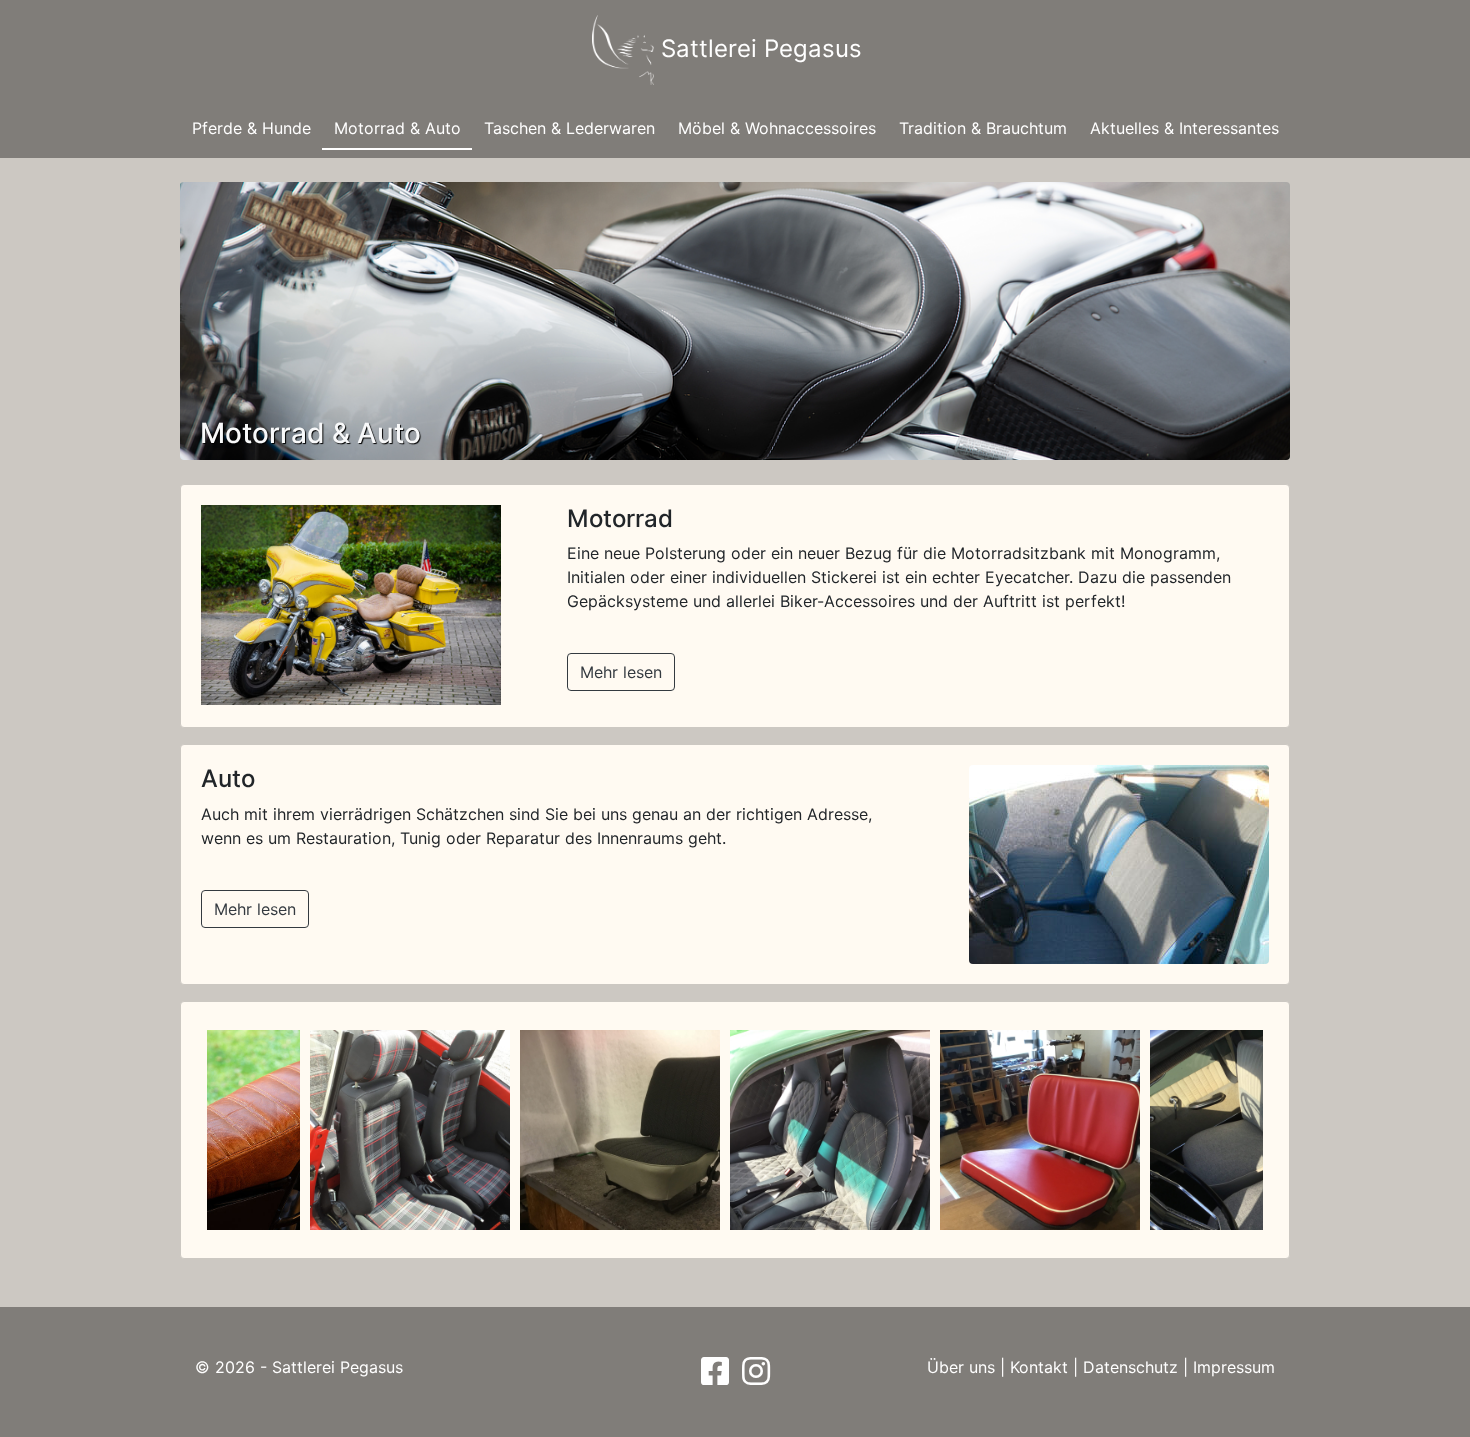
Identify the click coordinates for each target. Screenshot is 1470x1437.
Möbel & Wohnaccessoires (777, 128)
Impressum (1234, 1367)
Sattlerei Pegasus (758, 48)
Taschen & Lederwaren (569, 128)
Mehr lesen (621, 672)
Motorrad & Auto (397, 128)
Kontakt (1039, 1367)
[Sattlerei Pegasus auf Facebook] (717, 1377)
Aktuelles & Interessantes (1184, 128)
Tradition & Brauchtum (983, 128)
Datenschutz (1130, 1367)
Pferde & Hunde (251, 128)
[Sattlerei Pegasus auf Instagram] (754, 1377)
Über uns (961, 1367)
